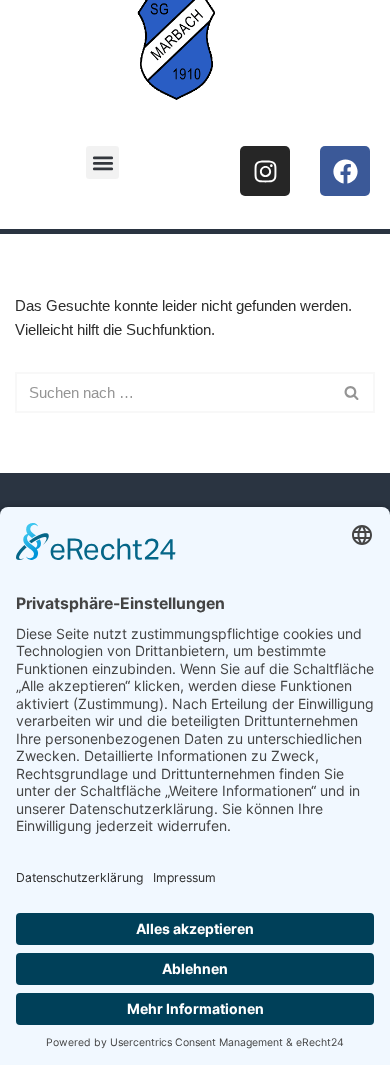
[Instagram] (265, 171)
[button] (102, 162)
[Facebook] (345, 171)
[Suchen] (352, 392)
